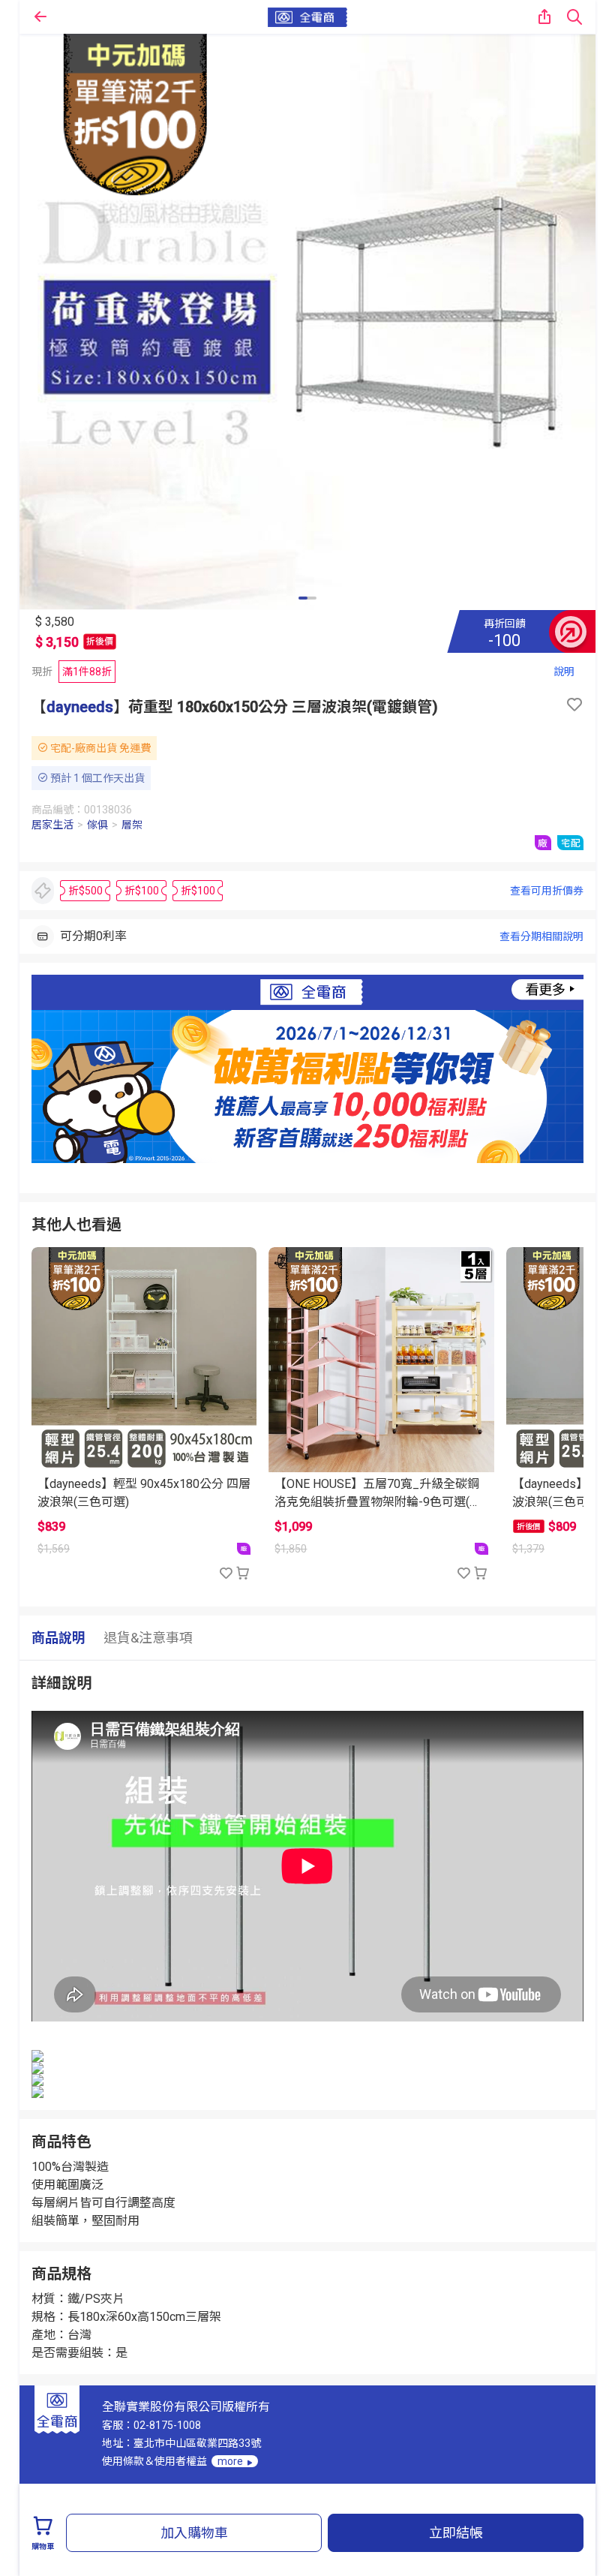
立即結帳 (456, 2533)
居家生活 (52, 825)
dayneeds (80, 707)
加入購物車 (194, 2533)
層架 (132, 825)
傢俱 (97, 825)
